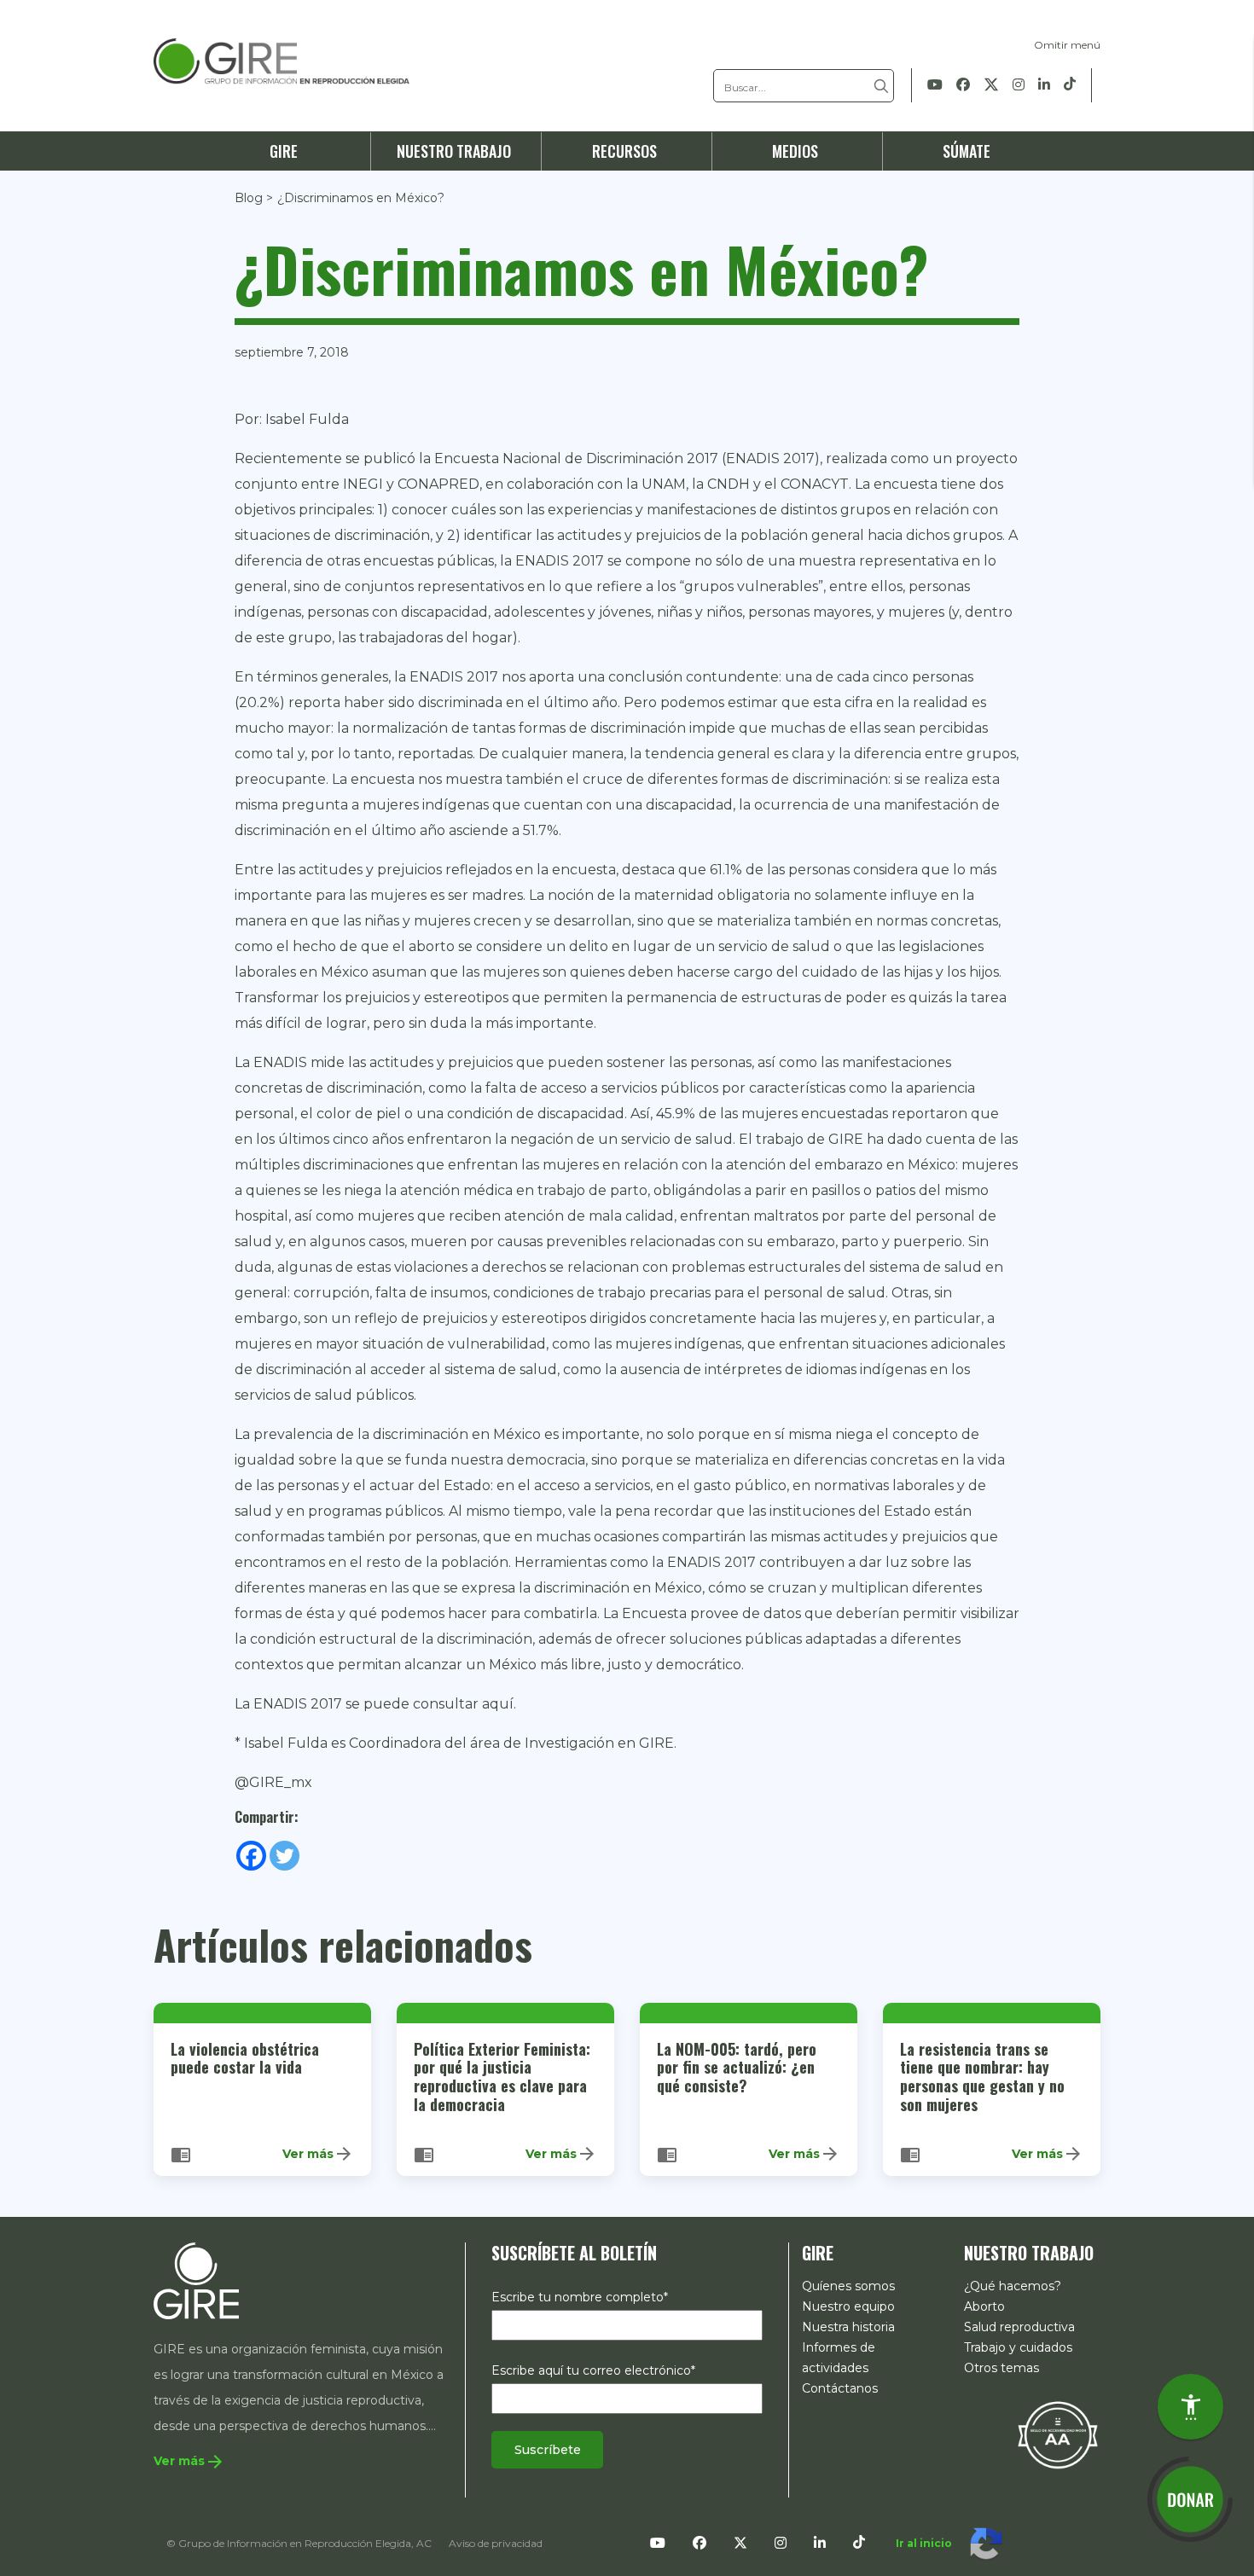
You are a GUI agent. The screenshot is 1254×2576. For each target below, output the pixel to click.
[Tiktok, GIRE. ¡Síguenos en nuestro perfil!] (1070, 85)
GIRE (284, 151)
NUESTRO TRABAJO (454, 151)
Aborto (984, 2306)
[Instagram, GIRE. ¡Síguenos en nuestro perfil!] (1019, 85)
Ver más (318, 2154)
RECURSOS (624, 151)
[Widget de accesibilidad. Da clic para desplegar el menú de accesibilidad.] (1190, 2407)
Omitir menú (1067, 45)
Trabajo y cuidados (1018, 2347)
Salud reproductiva (1019, 2327)
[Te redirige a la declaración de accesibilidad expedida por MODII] (1058, 2434)
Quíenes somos (848, 2286)
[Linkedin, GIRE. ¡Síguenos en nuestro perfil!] (1044, 85)
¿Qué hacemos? (1013, 2286)
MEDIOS (795, 151)
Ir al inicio (924, 2543)
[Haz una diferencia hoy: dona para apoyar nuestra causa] (1190, 2499)
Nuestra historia (848, 2327)
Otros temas (1001, 2368)
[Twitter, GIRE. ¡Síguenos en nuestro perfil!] (991, 85)
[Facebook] (251, 1856)
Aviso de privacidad (496, 2543)
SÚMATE (967, 151)
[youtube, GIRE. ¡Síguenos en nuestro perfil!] (935, 85)
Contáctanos (840, 2388)
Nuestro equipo (848, 2306)
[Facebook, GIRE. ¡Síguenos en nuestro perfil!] (963, 85)
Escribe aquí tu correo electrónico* (593, 2370)
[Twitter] (284, 1856)
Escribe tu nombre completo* (580, 2297)
